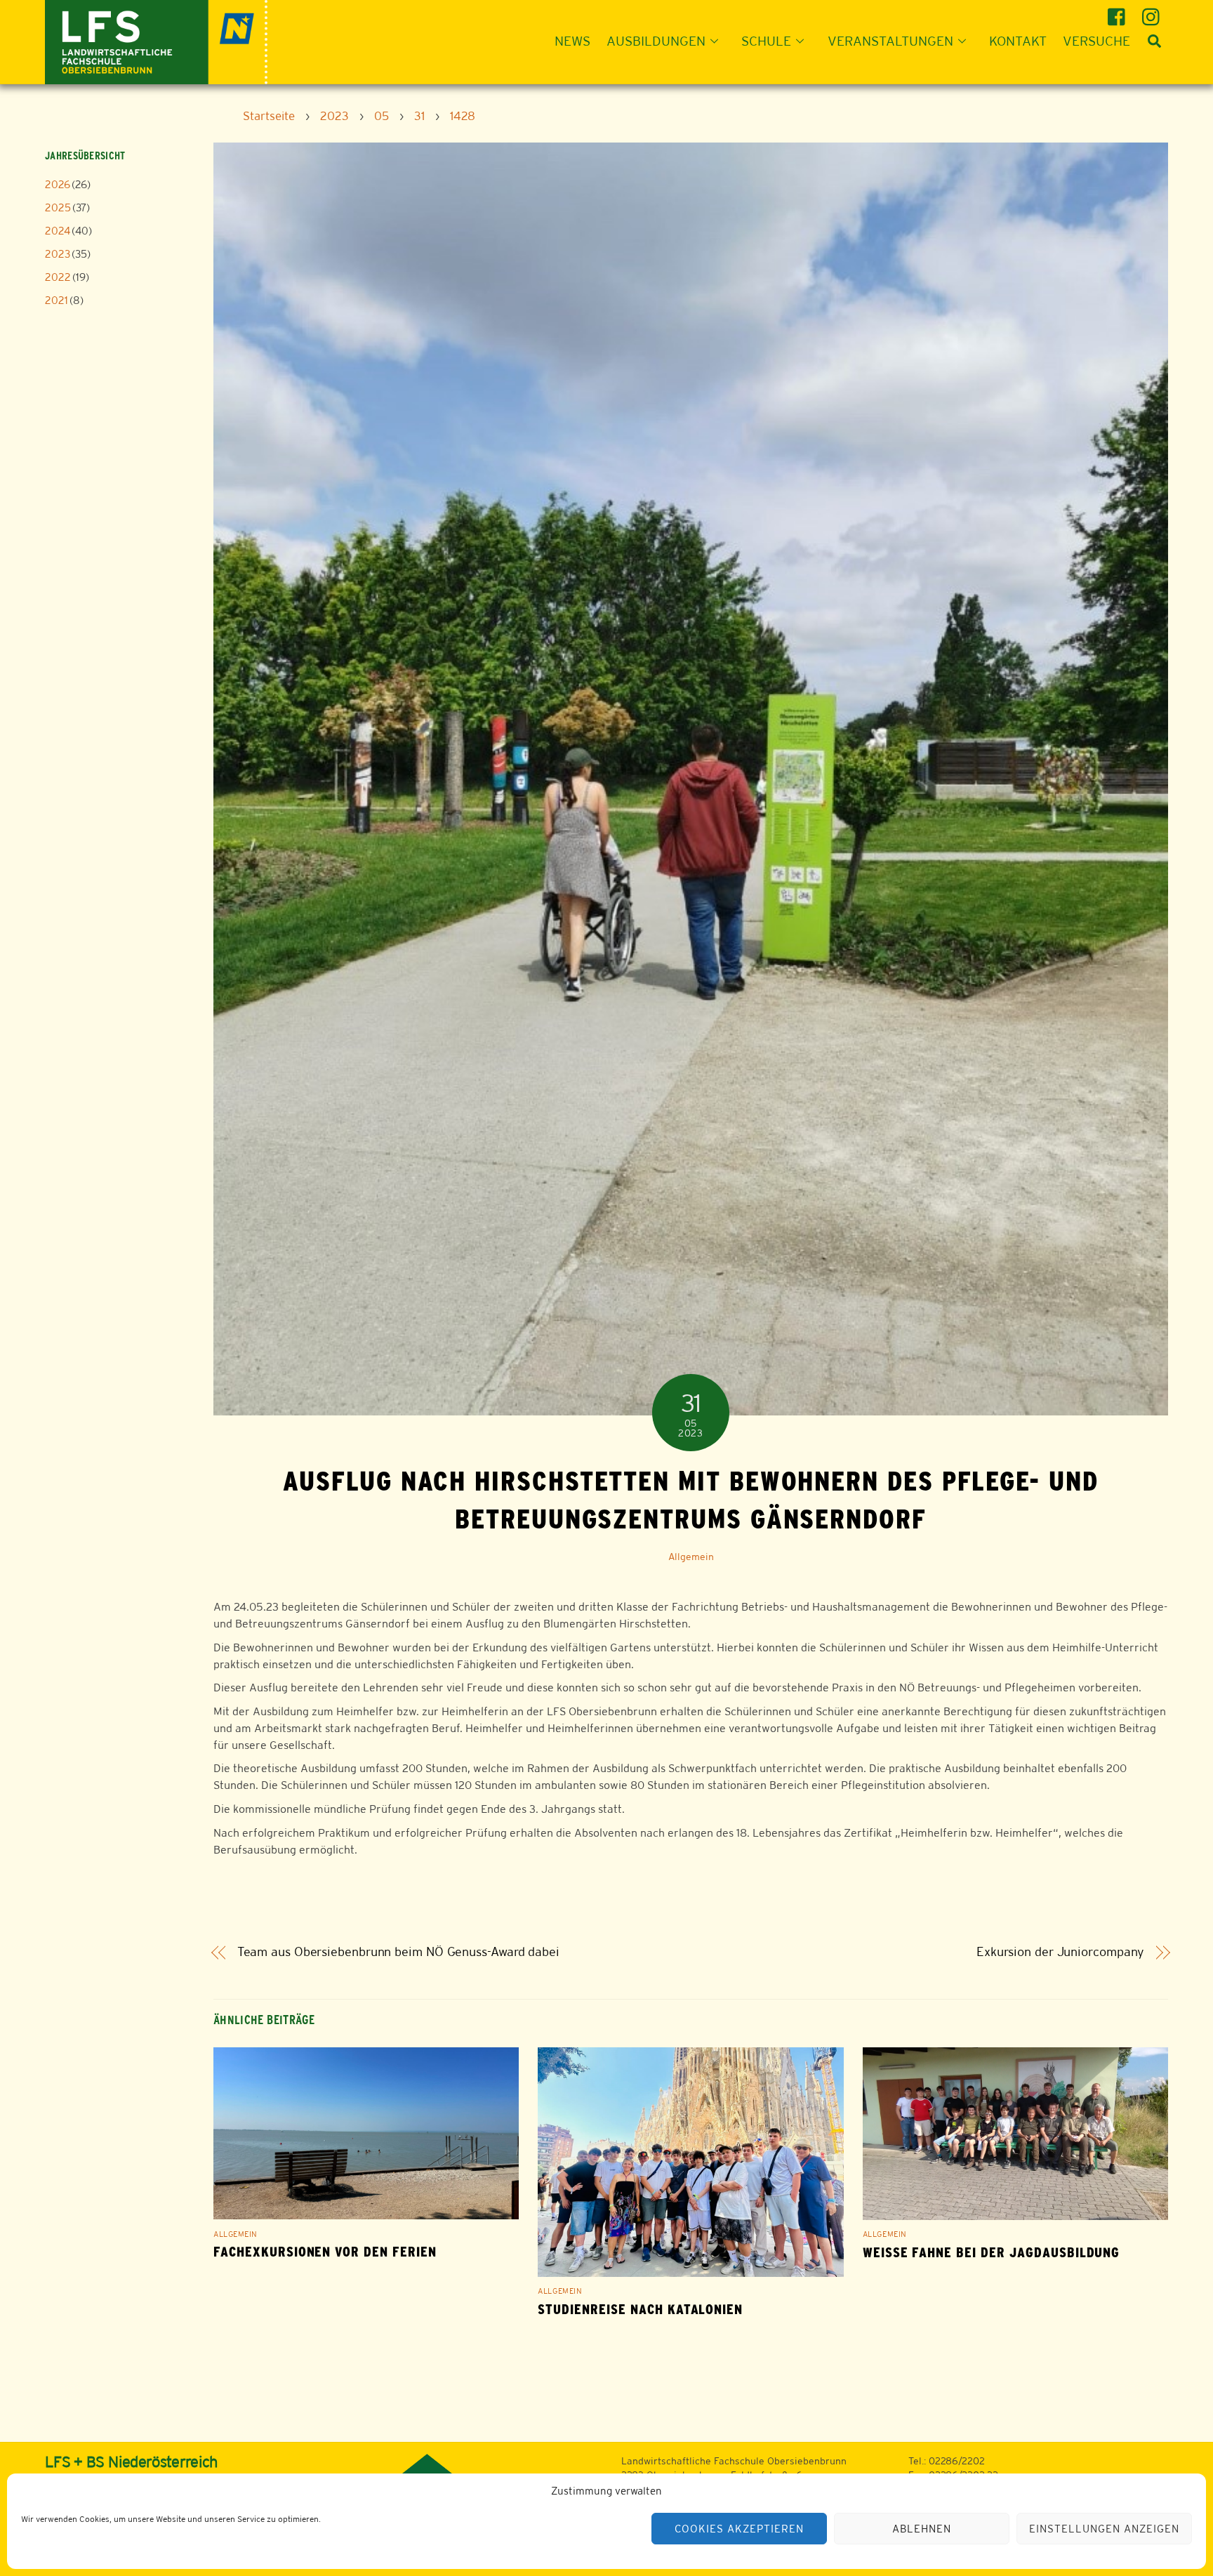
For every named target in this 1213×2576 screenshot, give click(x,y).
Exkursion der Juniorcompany (1061, 1952)
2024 (58, 231)
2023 (58, 254)
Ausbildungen (656, 41)
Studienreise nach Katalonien (640, 2310)
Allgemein (691, 1557)
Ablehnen (922, 2529)
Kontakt (1018, 41)
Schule (766, 41)
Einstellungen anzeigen (1104, 2529)
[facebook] (1119, 12)
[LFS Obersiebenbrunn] (156, 40)
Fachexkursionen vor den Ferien (325, 2252)
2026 (58, 184)
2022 (58, 277)
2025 (58, 207)
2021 (57, 300)
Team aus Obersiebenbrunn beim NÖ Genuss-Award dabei (398, 1952)
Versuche (1096, 41)
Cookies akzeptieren (739, 2529)
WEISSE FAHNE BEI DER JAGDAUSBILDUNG (992, 2253)
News (572, 41)
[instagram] (1153, 12)
